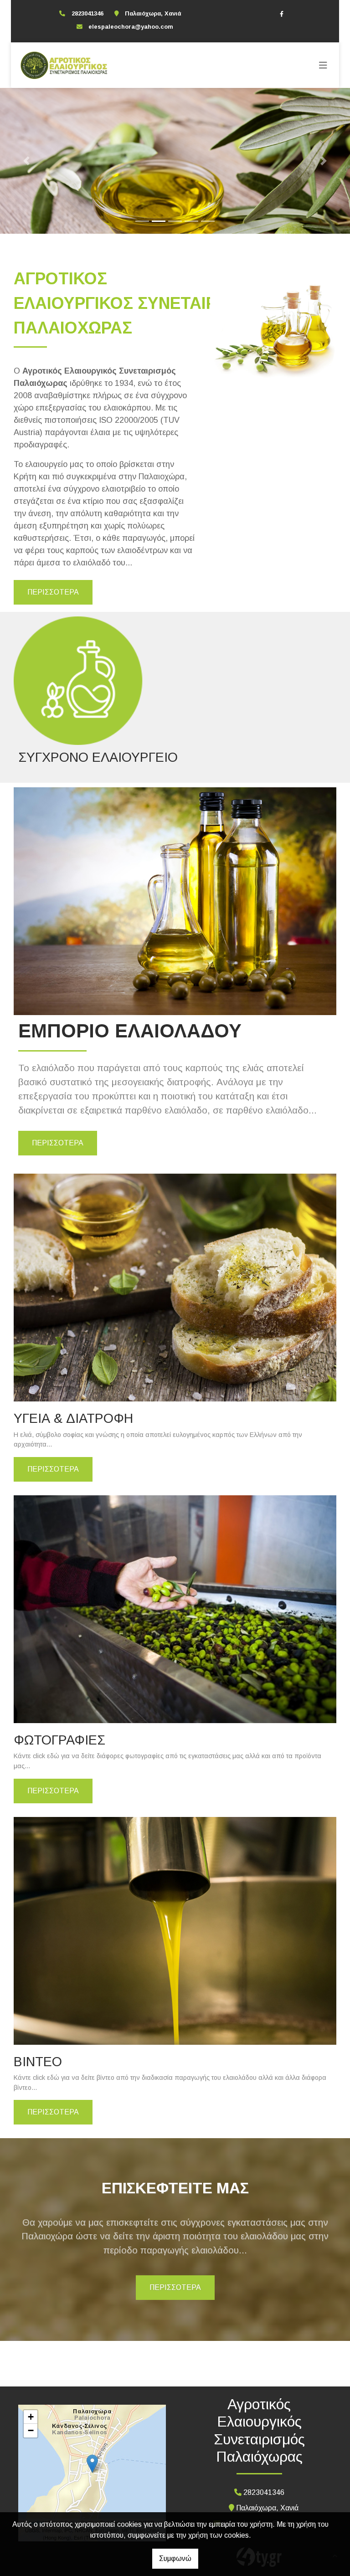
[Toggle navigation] (323, 65)
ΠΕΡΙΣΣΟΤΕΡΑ (53, 592)
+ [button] (31, 2417)
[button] (26, 161)
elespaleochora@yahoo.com (131, 27)
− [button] (31, 2430)
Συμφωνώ (175, 2558)
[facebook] (282, 14)
